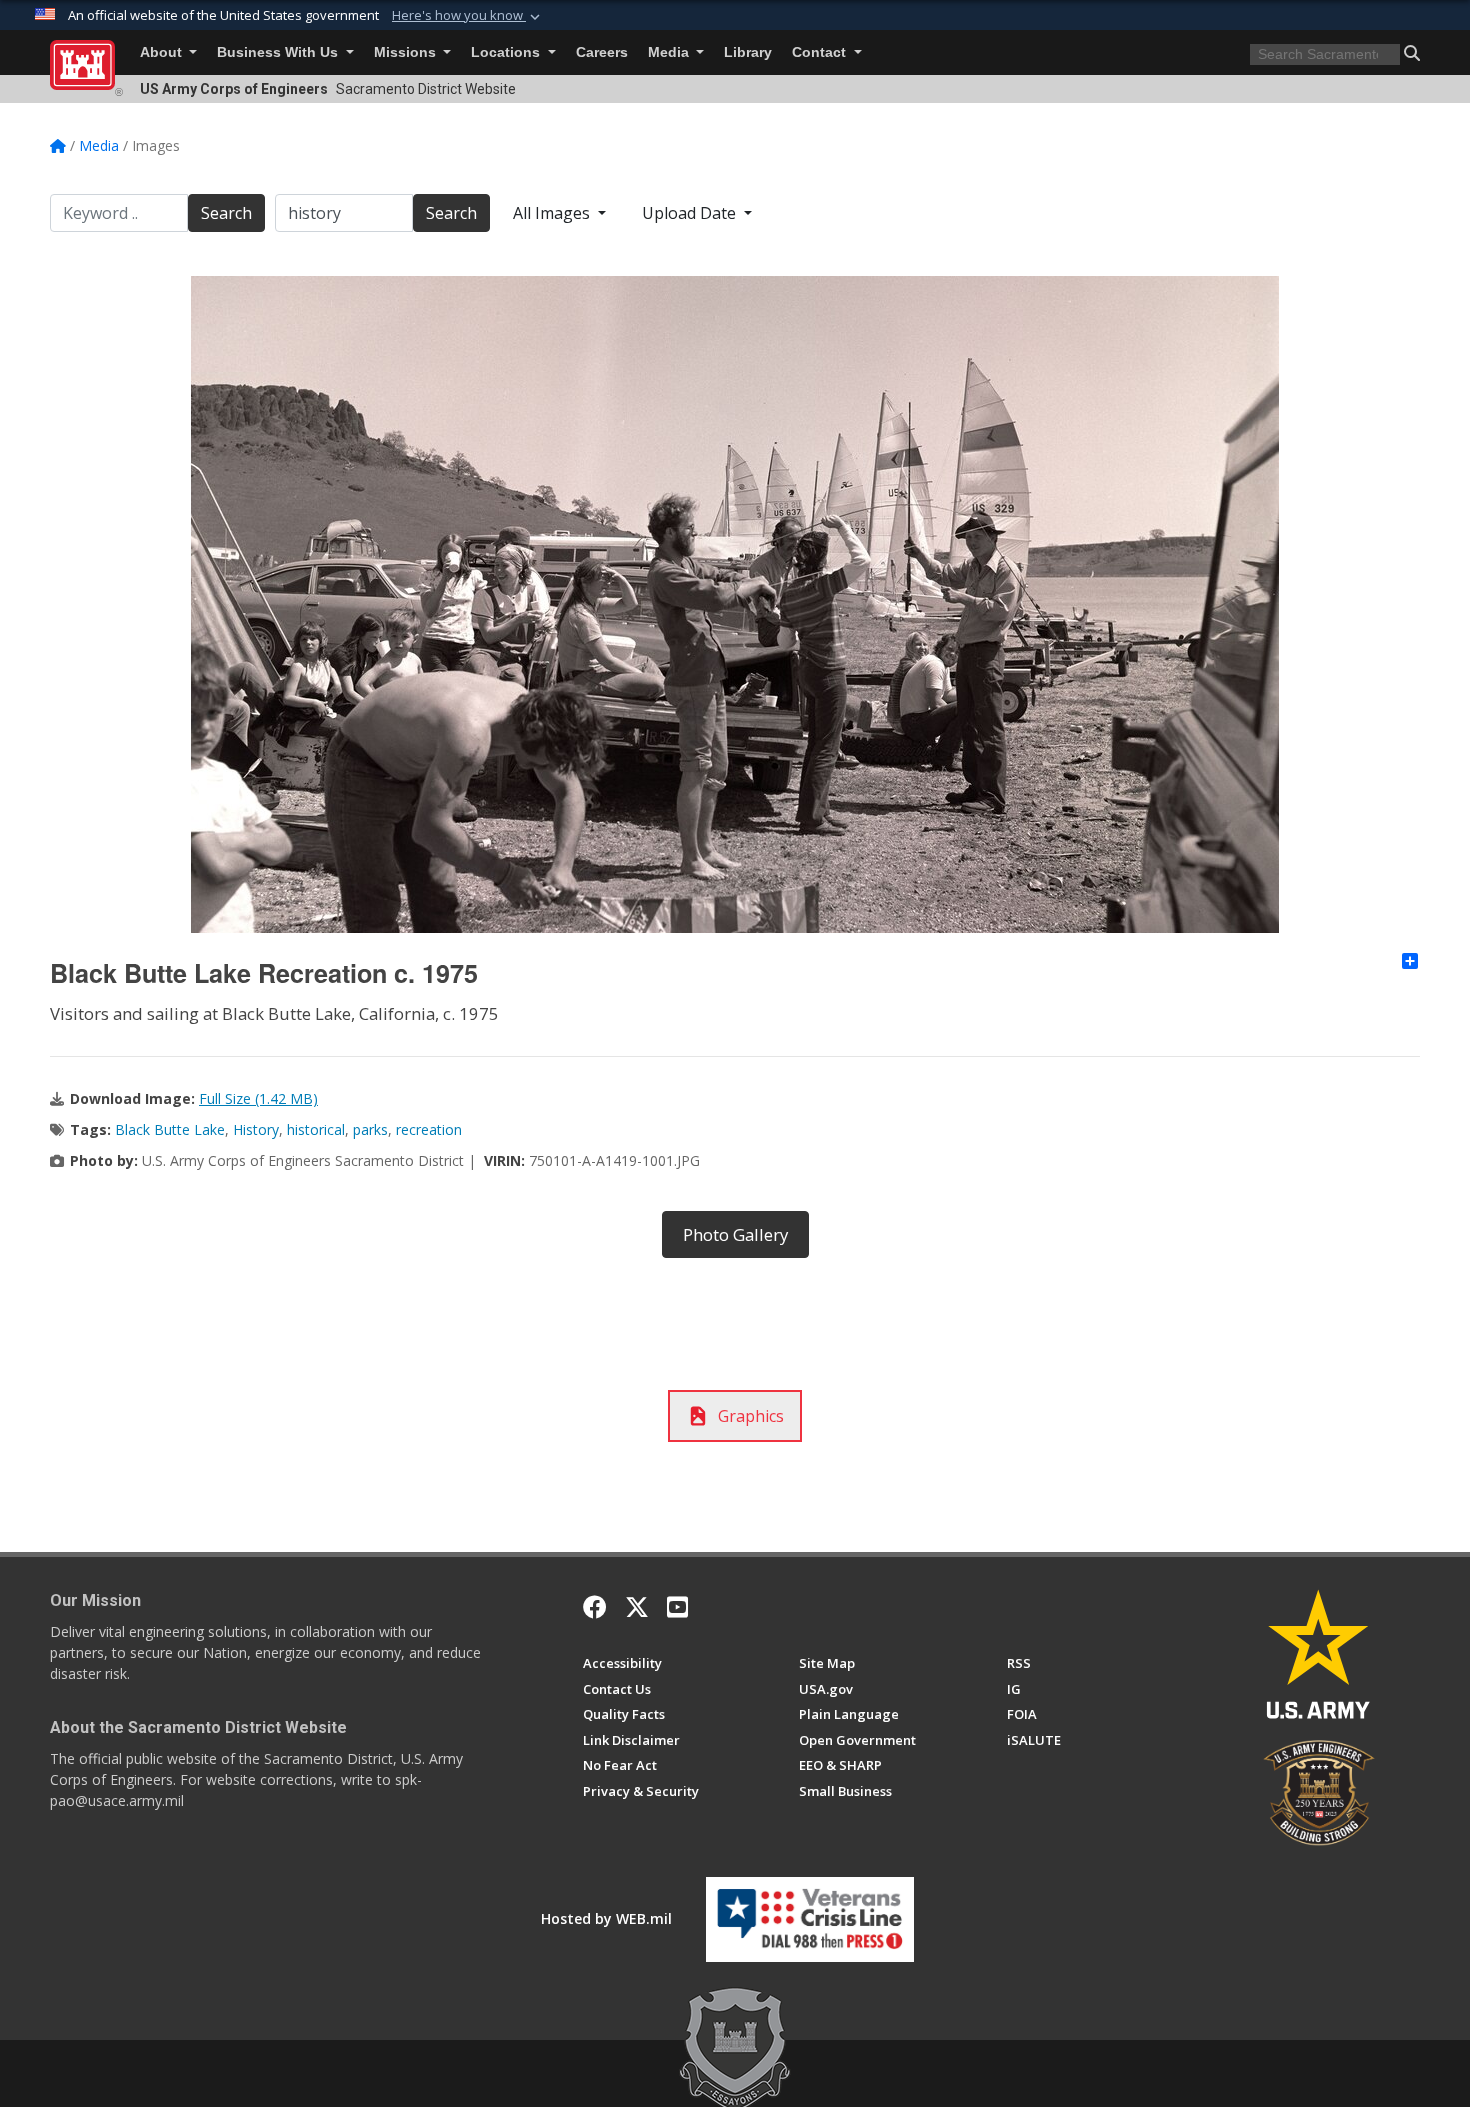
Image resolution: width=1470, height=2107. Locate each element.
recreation (429, 1129)
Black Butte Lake (170, 1129)
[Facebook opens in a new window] (595, 1607)
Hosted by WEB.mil (606, 1918)
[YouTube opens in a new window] (677, 1607)
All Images (553, 213)
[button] (468, 16)
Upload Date (691, 213)
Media (670, 52)
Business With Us (279, 52)
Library (748, 52)
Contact (821, 52)
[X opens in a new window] (637, 1607)
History (256, 1129)
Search (226, 213)
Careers (602, 52)
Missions (407, 52)
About (163, 52)
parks (370, 1129)
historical (316, 1129)
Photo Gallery (735, 1234)
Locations (507, 52)
